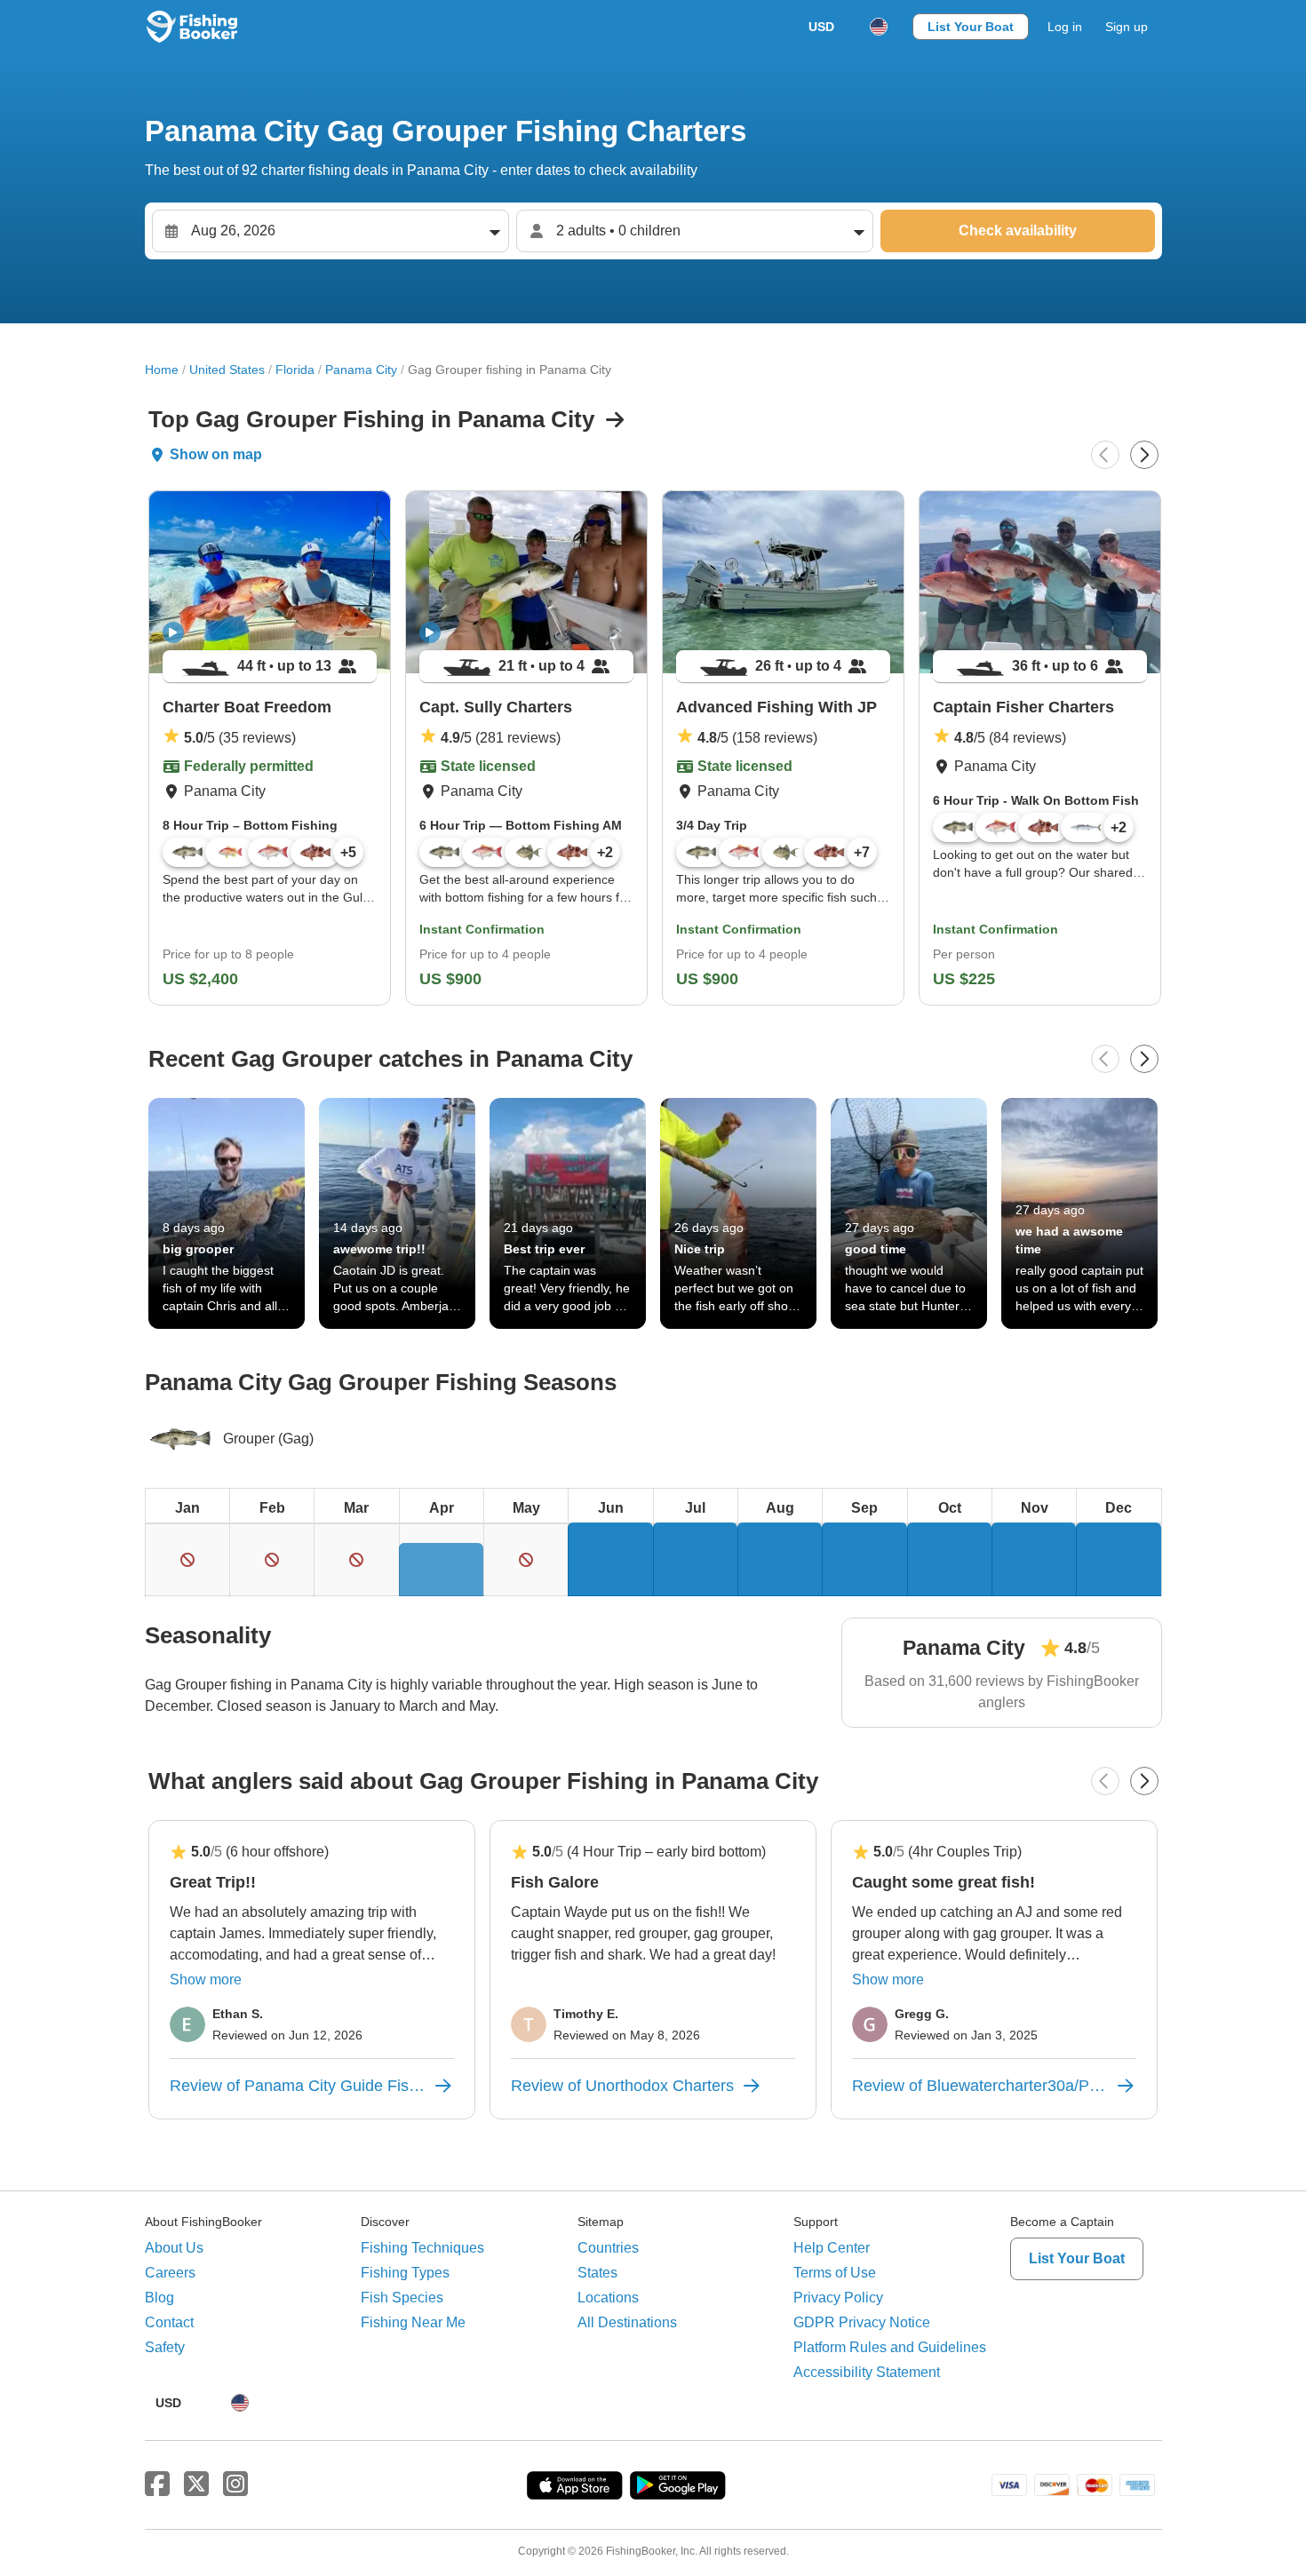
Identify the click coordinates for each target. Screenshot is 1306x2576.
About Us (174, 2248)
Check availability (1018, 231)
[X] (196, 2485)
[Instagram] (235, 2485)
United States (227, 370)
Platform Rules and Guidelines (890, 2347)
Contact (169, 2322)
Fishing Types (405, 2273)
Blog (159, 2298)
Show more (206, 1980)
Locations (608, 2298)
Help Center (832, 2248)
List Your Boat (971, 27)
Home (162, 370)
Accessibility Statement (867, 2372)
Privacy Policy (838, 2298)
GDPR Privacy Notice (862, 2322)
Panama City (361, 370)
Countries (608, 2248)
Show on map (216, 454)
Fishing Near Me (413, 2322)
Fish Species (402, 2298)
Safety (165, 2347)
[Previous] (1105, 455)
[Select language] (879, 27)
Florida (295, 370)
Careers (170, 2273)
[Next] (1144, 455)
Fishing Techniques (422, 2248)
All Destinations (627, 2322)
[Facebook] (157, 2485)
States (597, 2273)
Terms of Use (835, 2273)
